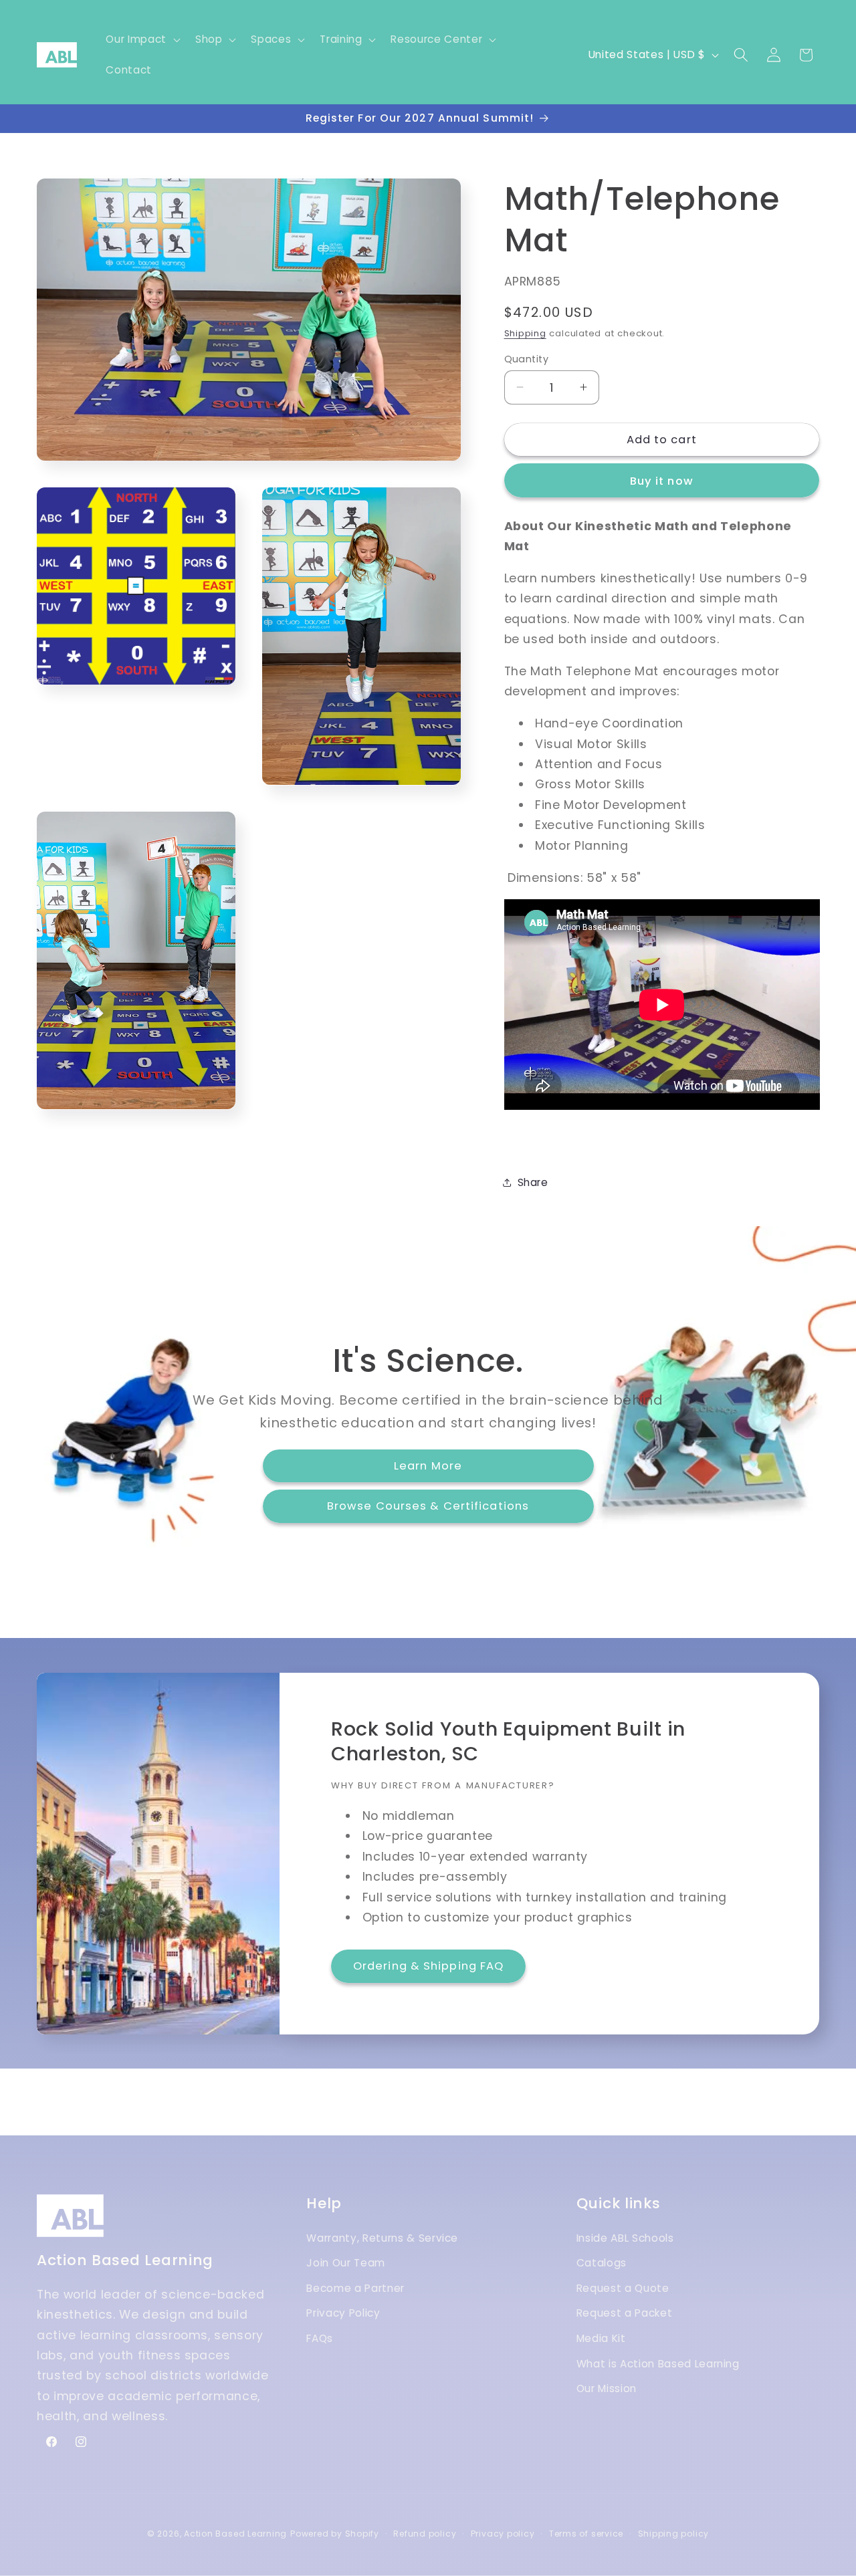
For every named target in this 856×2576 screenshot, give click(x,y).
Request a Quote (623, 2288)
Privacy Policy (343, 2314)
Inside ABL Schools (625, 2238)
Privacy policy (503, 2534)
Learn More (428, 1466)
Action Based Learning (235, 2534)
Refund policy (425, 2534)
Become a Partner (355, 2288)
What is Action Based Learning (658, 2364)
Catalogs (602, 2263)
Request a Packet (625, 2314)
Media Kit (601, 2338)
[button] (141, 39)
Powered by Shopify (335, 2534)
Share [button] (533, 1182)
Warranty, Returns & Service (382, 2238)
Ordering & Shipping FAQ (428, 1966)
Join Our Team (346, 2263)
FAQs (320, 2338)
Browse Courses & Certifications (428, 1507)
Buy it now (662, 480)
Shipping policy (674, 2534)
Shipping (525, 333)
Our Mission (607, 2389)
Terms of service (586, 2534)
